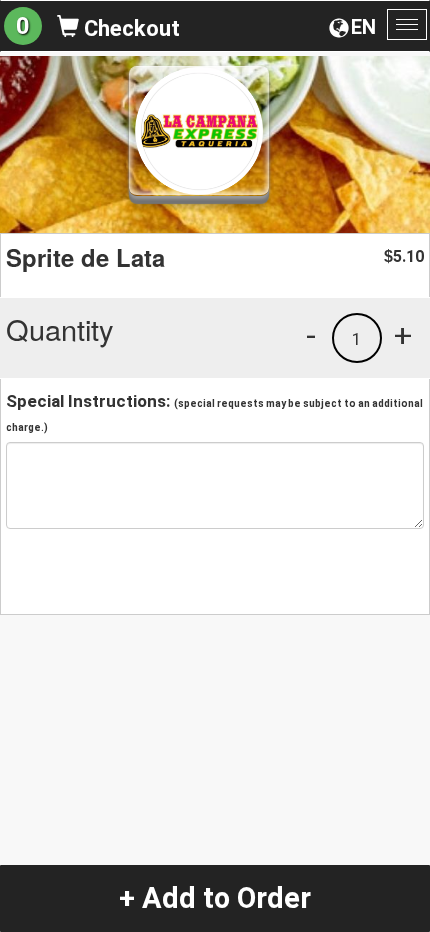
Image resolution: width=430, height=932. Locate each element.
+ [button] (403, 335)
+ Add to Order (215, 898)
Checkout (129, 28)
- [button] (311, 335)
